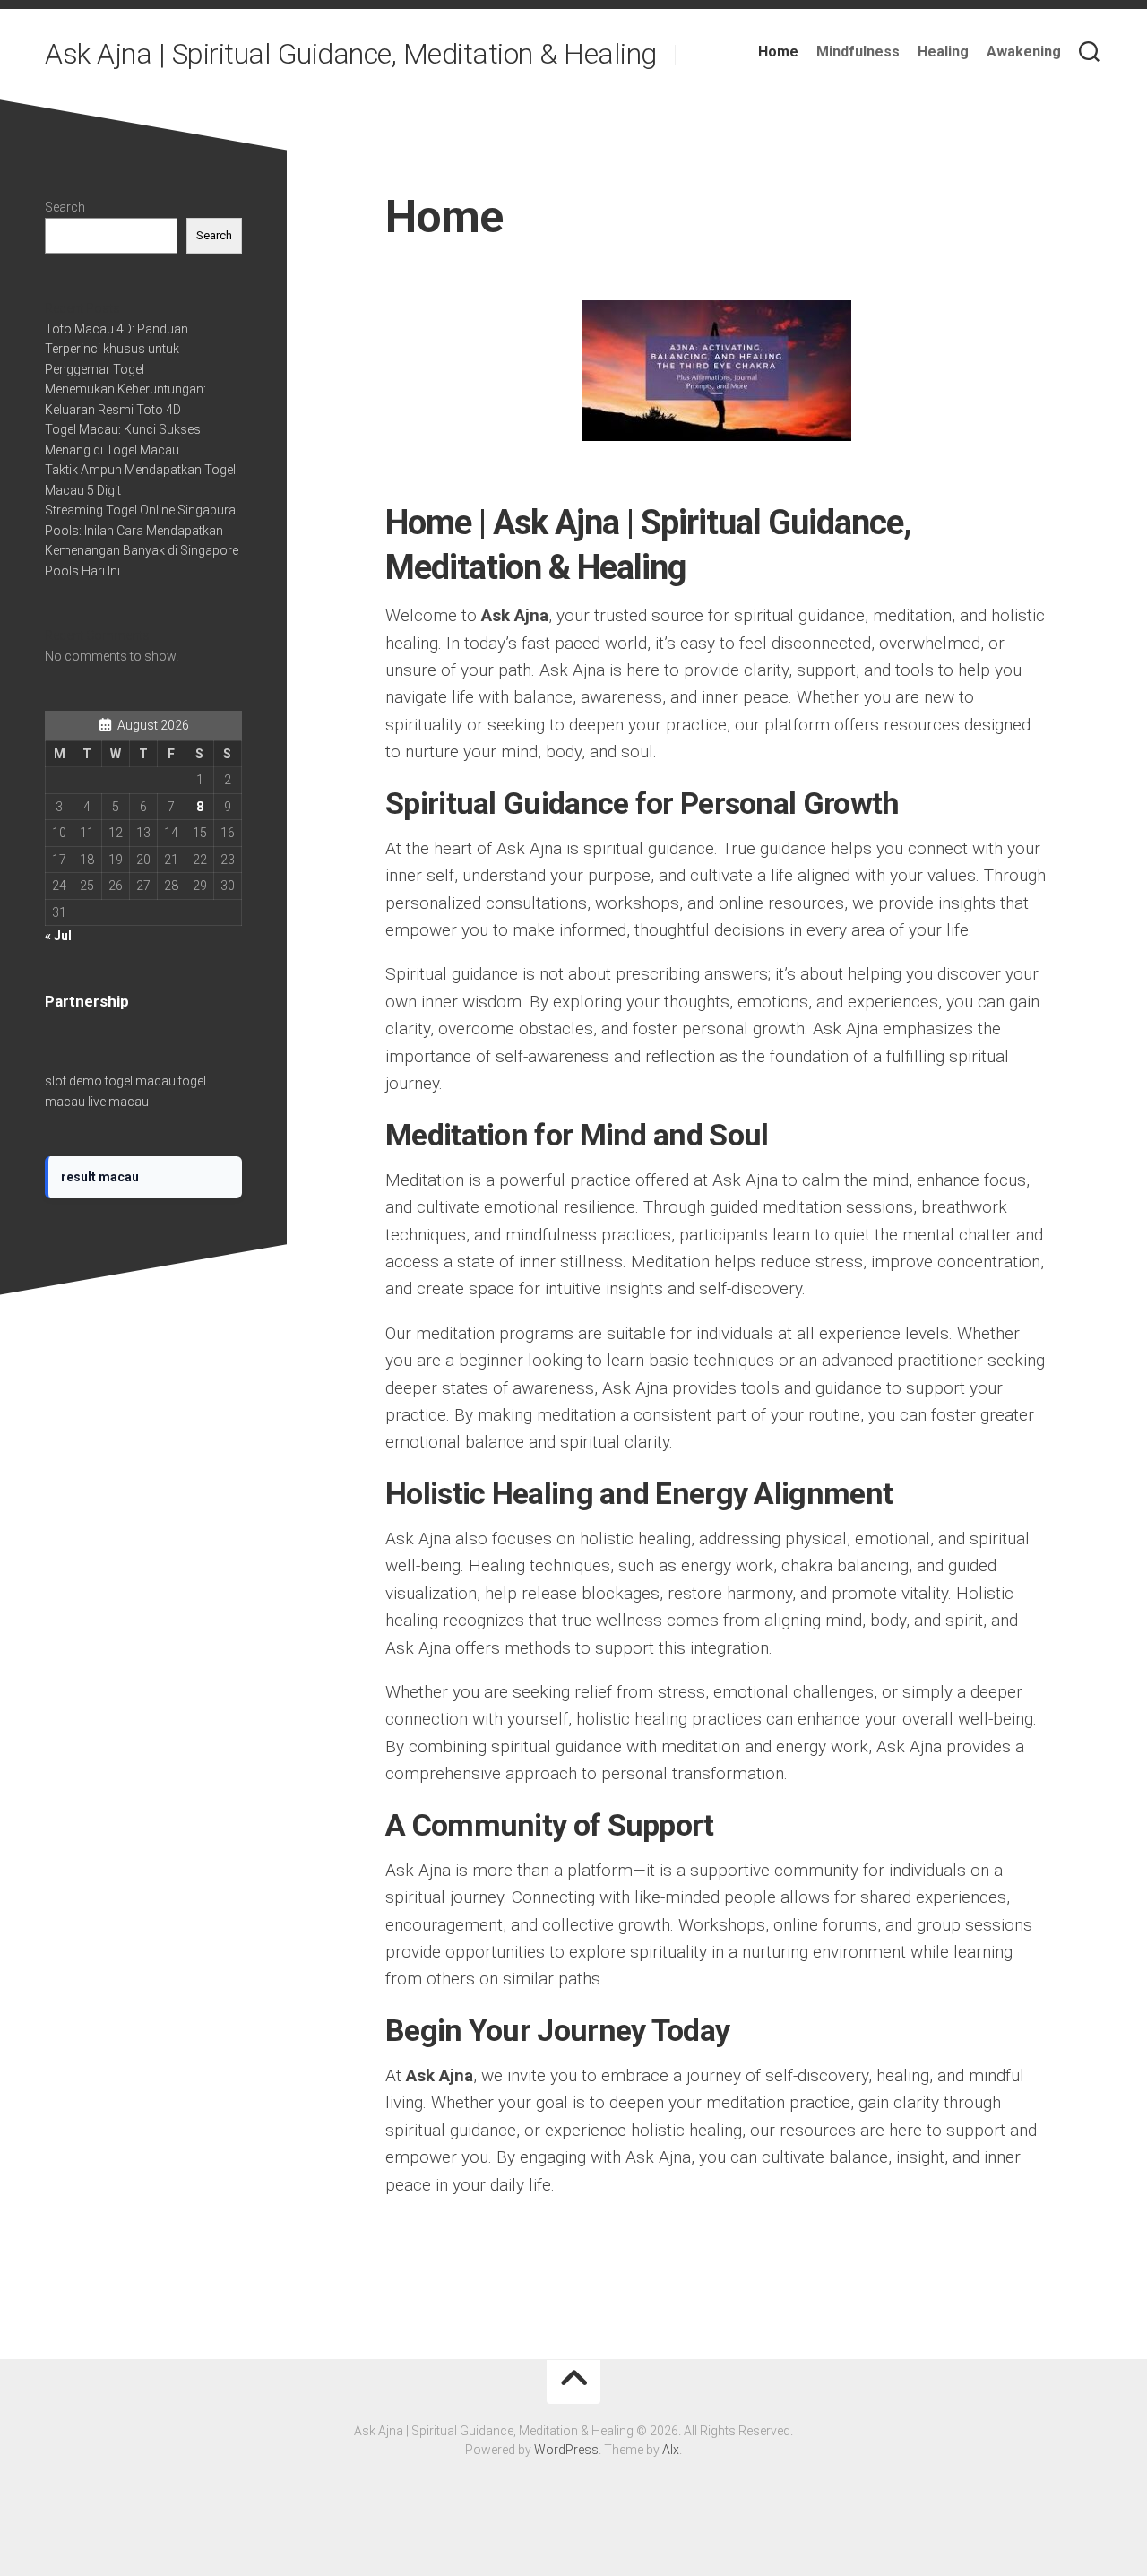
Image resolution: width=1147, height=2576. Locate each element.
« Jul (58, 936)
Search (65, 207)
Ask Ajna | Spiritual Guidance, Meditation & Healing (351, 54)
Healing (943, 52)
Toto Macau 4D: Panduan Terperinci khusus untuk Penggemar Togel (116, 349)
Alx (671, 2450)
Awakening (1024, 52)
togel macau (140, 1081)
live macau (118, 1102)
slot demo (73, 1081)
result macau (100, 1177)
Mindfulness (858, 52)
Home (778, 52)
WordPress (566, 2450)
